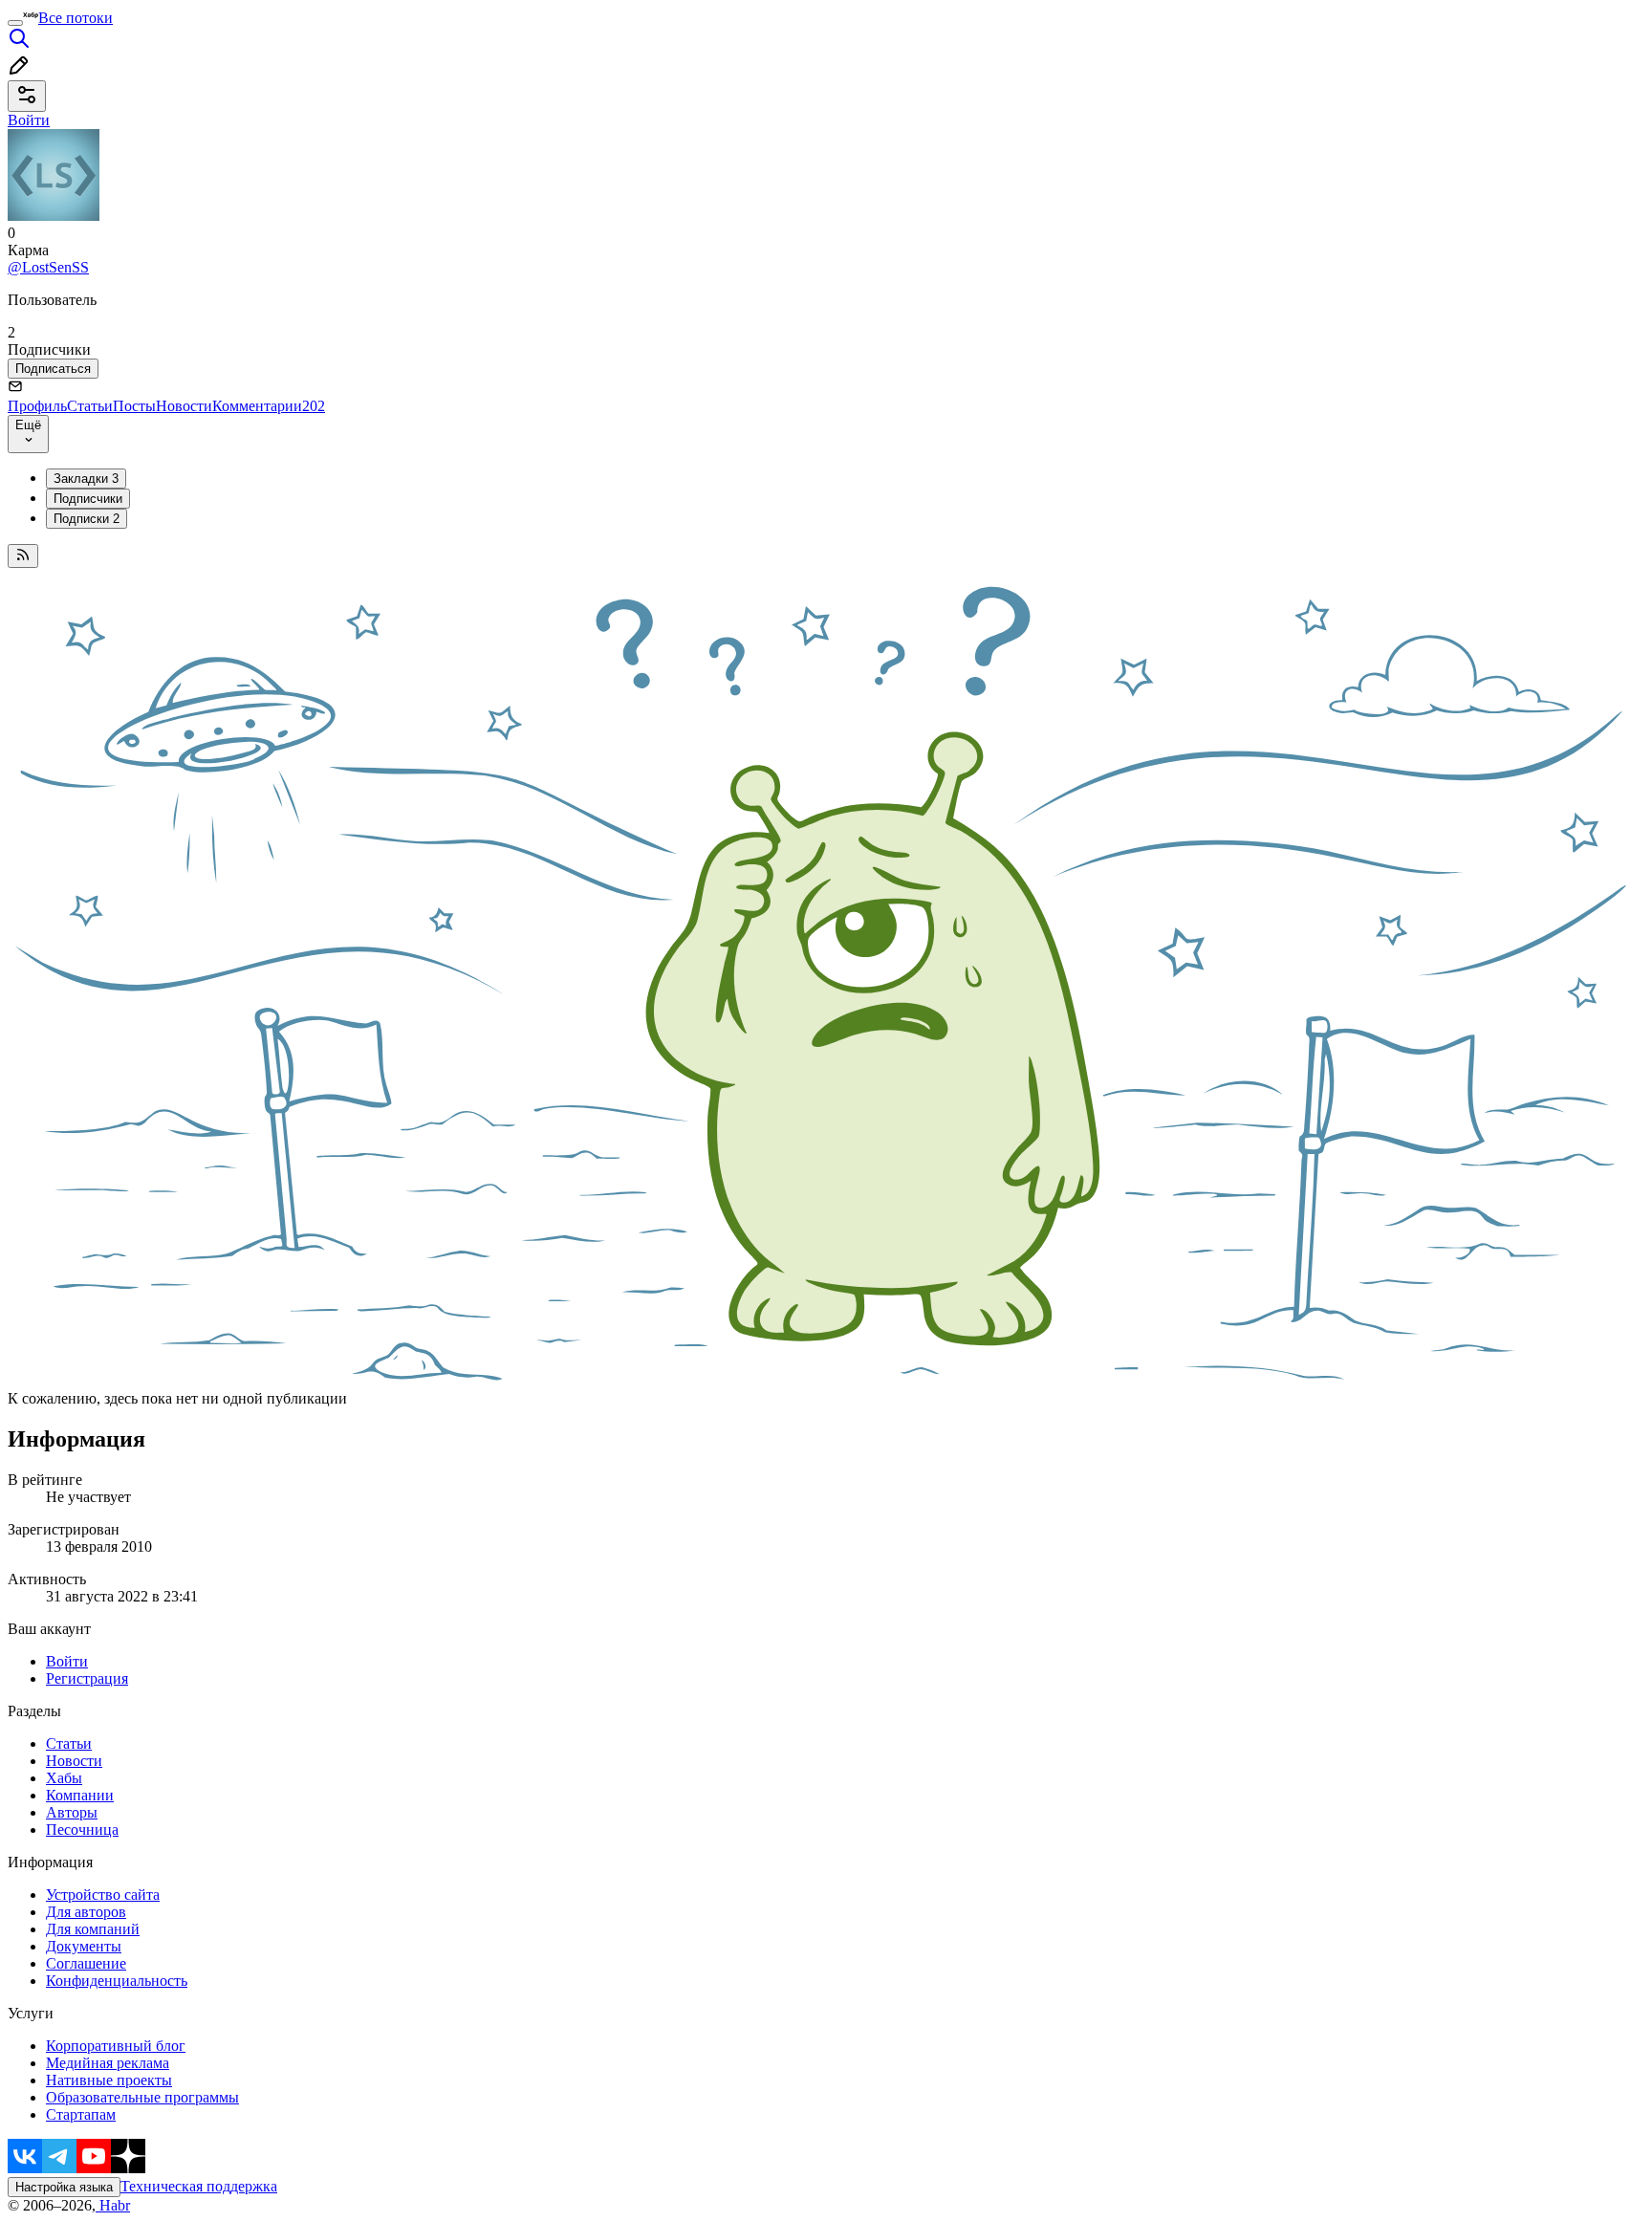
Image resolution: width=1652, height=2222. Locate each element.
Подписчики (88, 499)
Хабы (64, 1778)
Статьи (90, 406)
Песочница (82, 1830)
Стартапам (81, 2114)
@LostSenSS (48, 267)
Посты (134, 406)
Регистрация (87, 1678)
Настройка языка (64, 2187)
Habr (113, 2205)
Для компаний (93, 1929)
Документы (84, 1946)
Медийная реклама (108, 2063)
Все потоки (76, 18)
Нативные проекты (109, 2080)
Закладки (86, 479)
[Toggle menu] (15, 23)
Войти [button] (29, 120)
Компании (80, 1795)
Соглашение (86, 1963)
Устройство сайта (103, 1895)
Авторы (72, 1812)
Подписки (87, 519)
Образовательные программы (142, 2097)
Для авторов (86, 1912)
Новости (184, 406)
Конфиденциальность (117, 1981)
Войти (67, 1661)
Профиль (37, 406)
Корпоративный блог (116, 2046)
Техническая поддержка (199, 2186)
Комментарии (269, 406)
